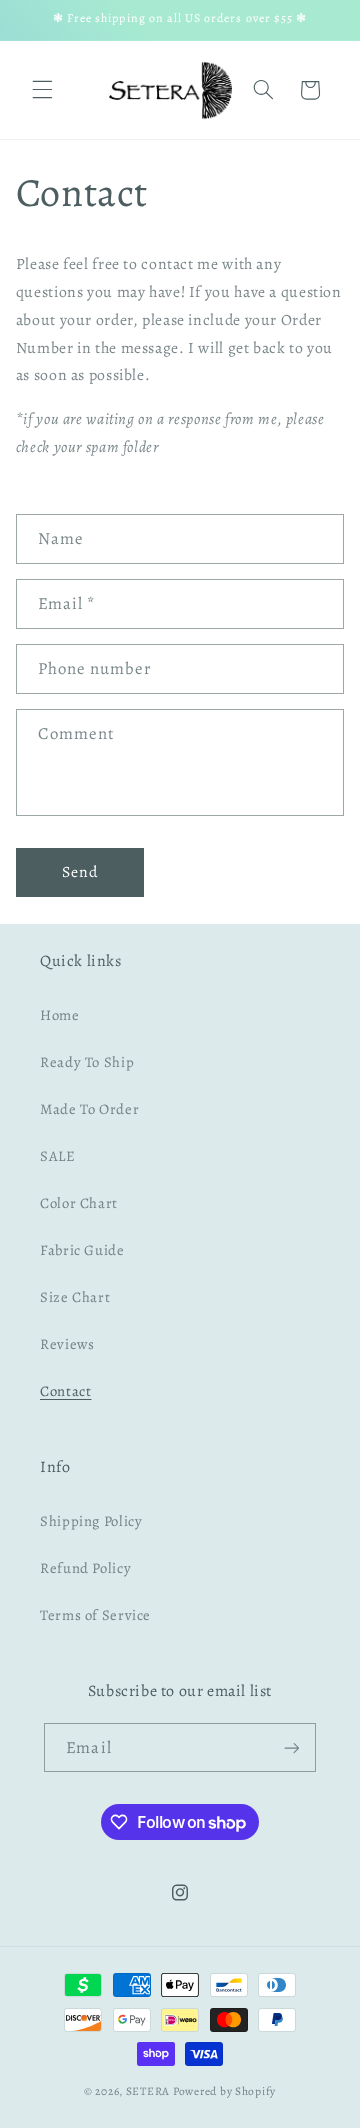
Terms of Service (95, 1615)
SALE (58, 1156)
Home (60, 1015)
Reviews (67, 1344)
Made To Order (89, 1109)
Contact (65, 1391)
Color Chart (79, 1203)
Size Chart (75, 1297)
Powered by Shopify (224, 2091)
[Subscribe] (291, 1747)
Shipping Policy (91, 1521)
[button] (42, 90)
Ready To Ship (87, 1062)
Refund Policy (85, 1568)
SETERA (148, 2091)
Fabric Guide (82, 1250)
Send (80, 871)
